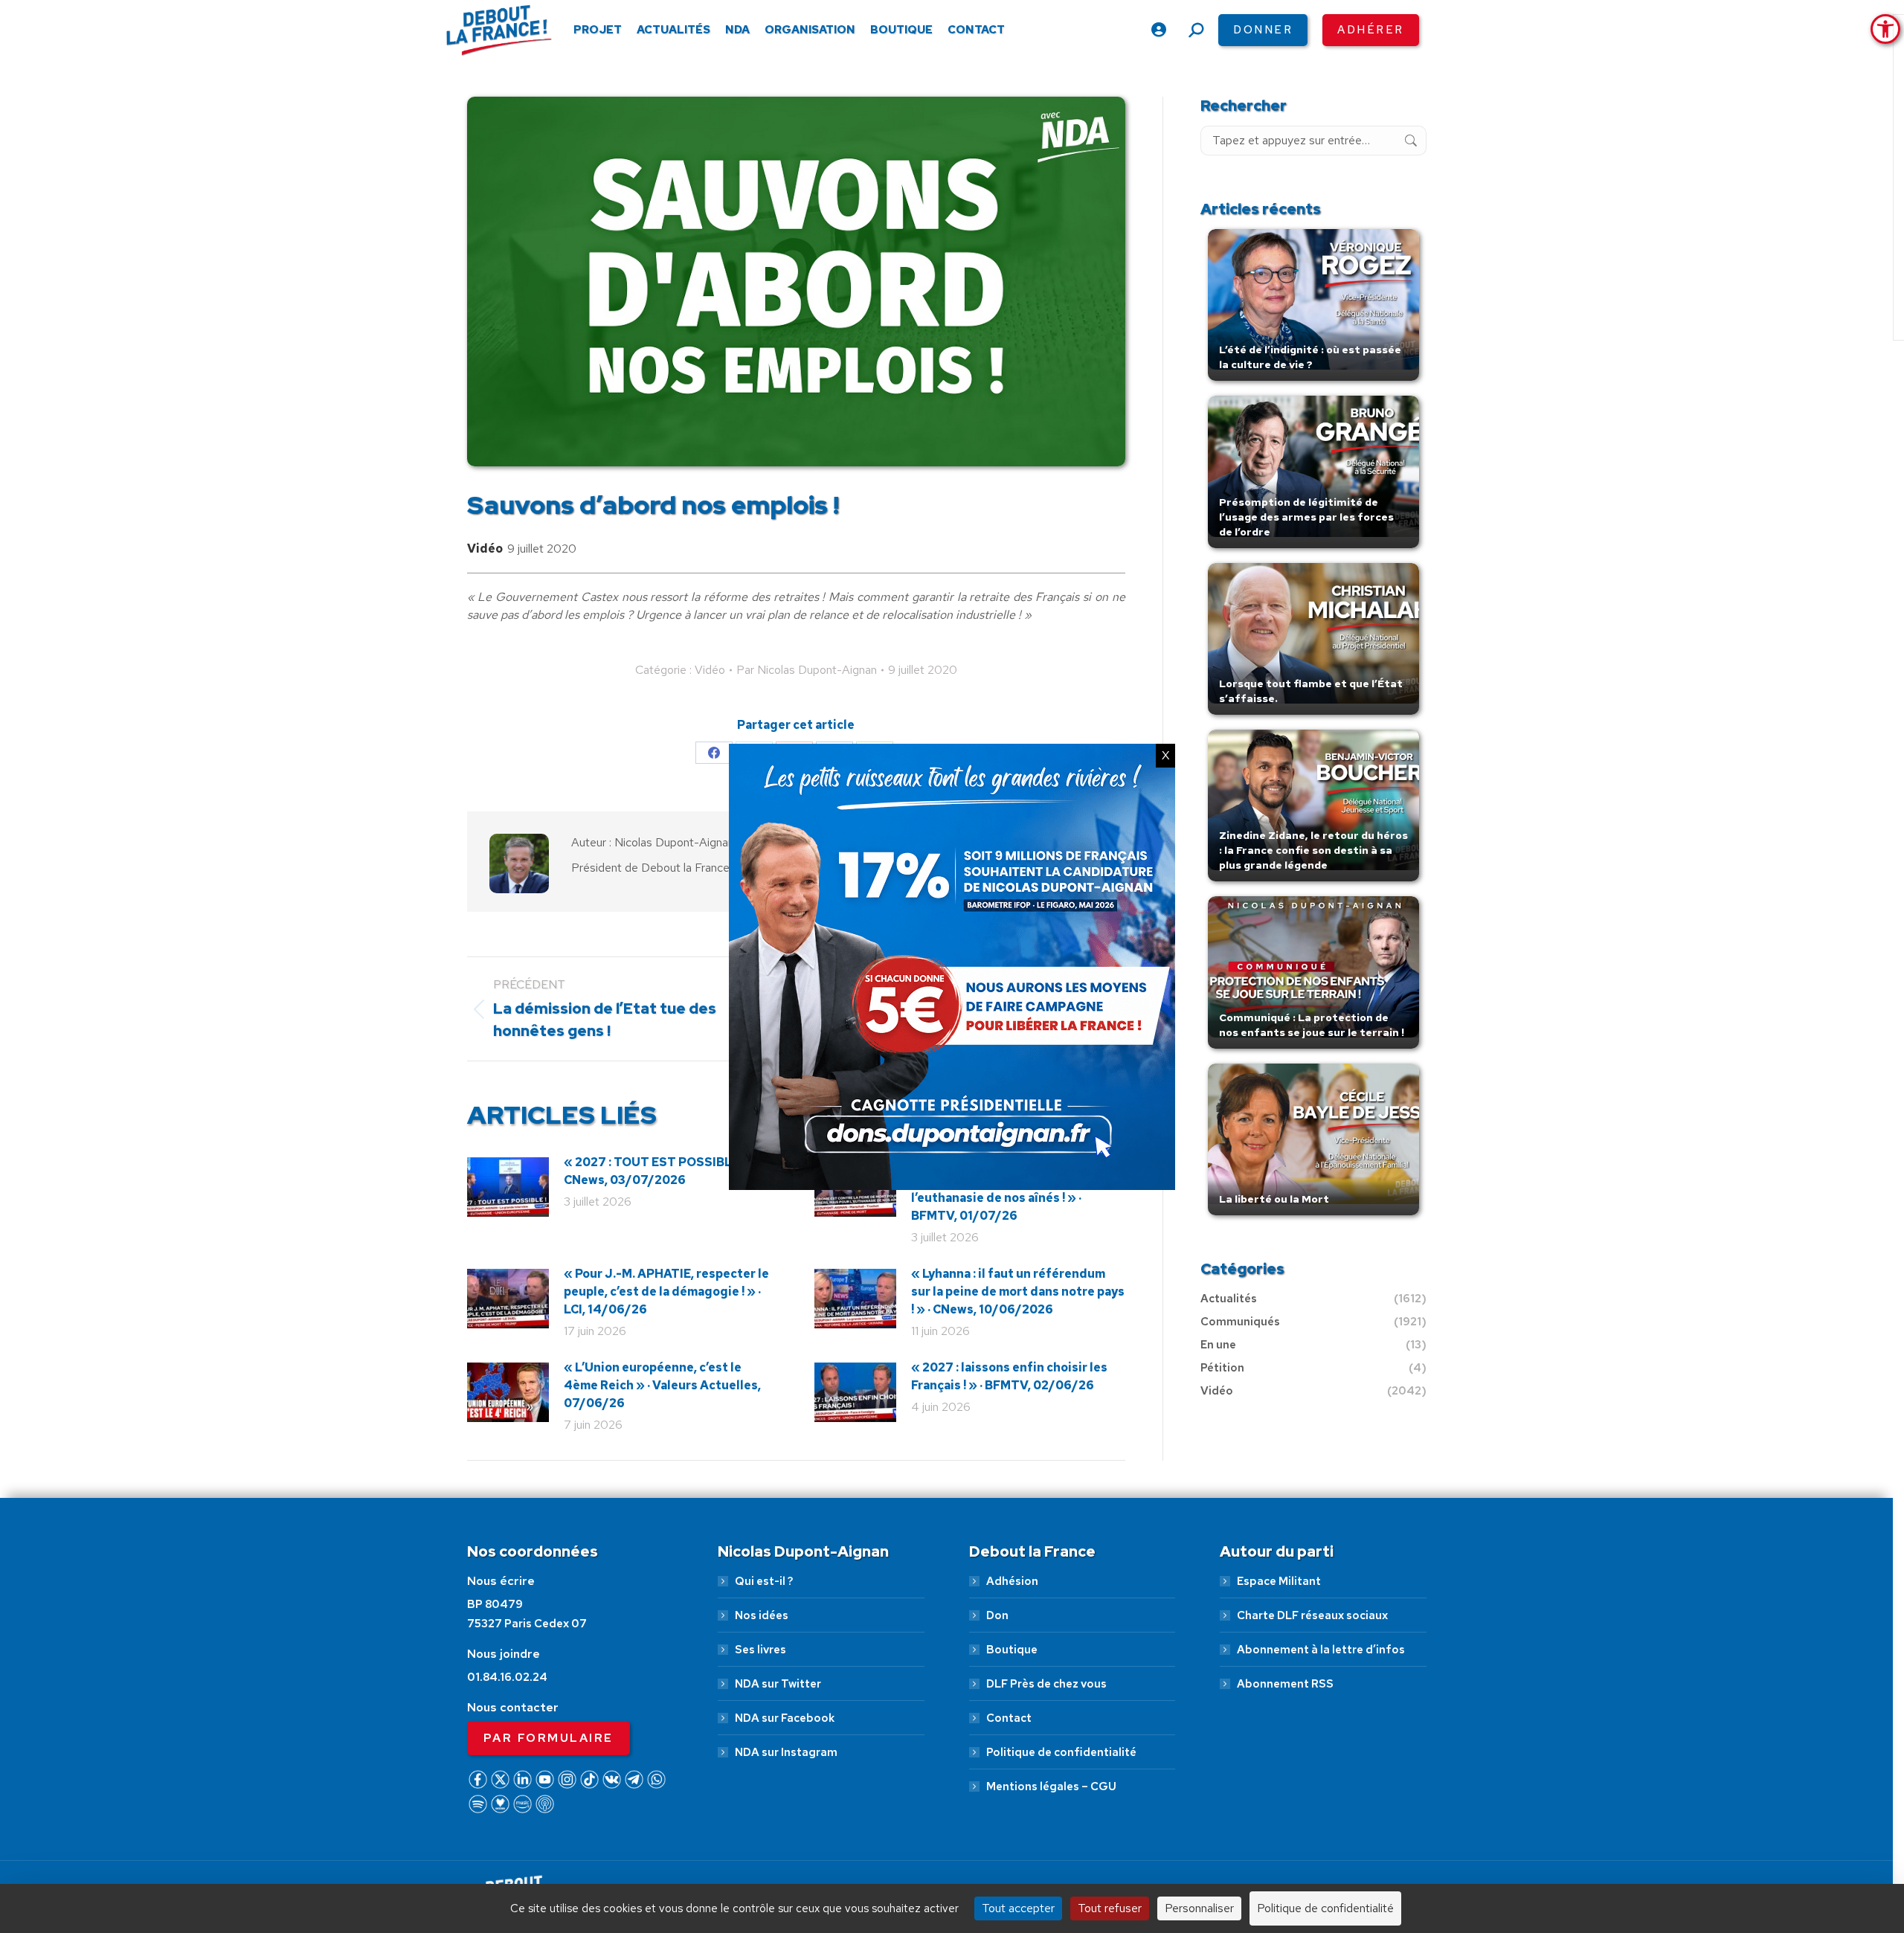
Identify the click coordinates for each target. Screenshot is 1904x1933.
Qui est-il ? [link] (764, 1581)
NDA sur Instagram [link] (786, 1752)
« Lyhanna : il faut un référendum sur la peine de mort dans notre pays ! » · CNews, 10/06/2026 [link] (1018, 1292)
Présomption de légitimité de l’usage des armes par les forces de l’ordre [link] (1306, 517)
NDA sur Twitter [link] (778, 1684)
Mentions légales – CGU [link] (1051, 1786)
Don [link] (997, 1615)
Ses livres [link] (760, 1650)
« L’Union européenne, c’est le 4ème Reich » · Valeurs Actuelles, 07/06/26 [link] (662, 1385)
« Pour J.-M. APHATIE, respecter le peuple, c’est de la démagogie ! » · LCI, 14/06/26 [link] (666, 1292)
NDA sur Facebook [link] (785, 1718)
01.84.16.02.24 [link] (507, 1677)
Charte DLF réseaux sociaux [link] (1312, 1615)
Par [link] (807, 670)
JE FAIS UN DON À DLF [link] (1593, 1853)
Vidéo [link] (485, 549)
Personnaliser (1199, 1908)
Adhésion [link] (1012, 1581)
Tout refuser (1110, 1908)
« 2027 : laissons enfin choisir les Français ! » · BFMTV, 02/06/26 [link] (1009, 1376)
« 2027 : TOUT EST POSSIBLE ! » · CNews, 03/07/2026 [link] (662, 1171)
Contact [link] (1009, 1718)
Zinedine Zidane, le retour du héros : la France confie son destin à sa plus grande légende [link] (1313, 850)
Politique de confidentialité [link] (1061, 1752)
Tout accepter (1018, 1908)
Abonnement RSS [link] (1285, 1684)
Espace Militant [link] (1279, 1581)
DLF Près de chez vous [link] (1046, 1684)
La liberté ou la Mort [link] (1274, 1199)
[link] (1885, 29)
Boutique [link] (1012, 1650)
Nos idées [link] (762, 1615)
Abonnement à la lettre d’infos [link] (1321, 1650)
